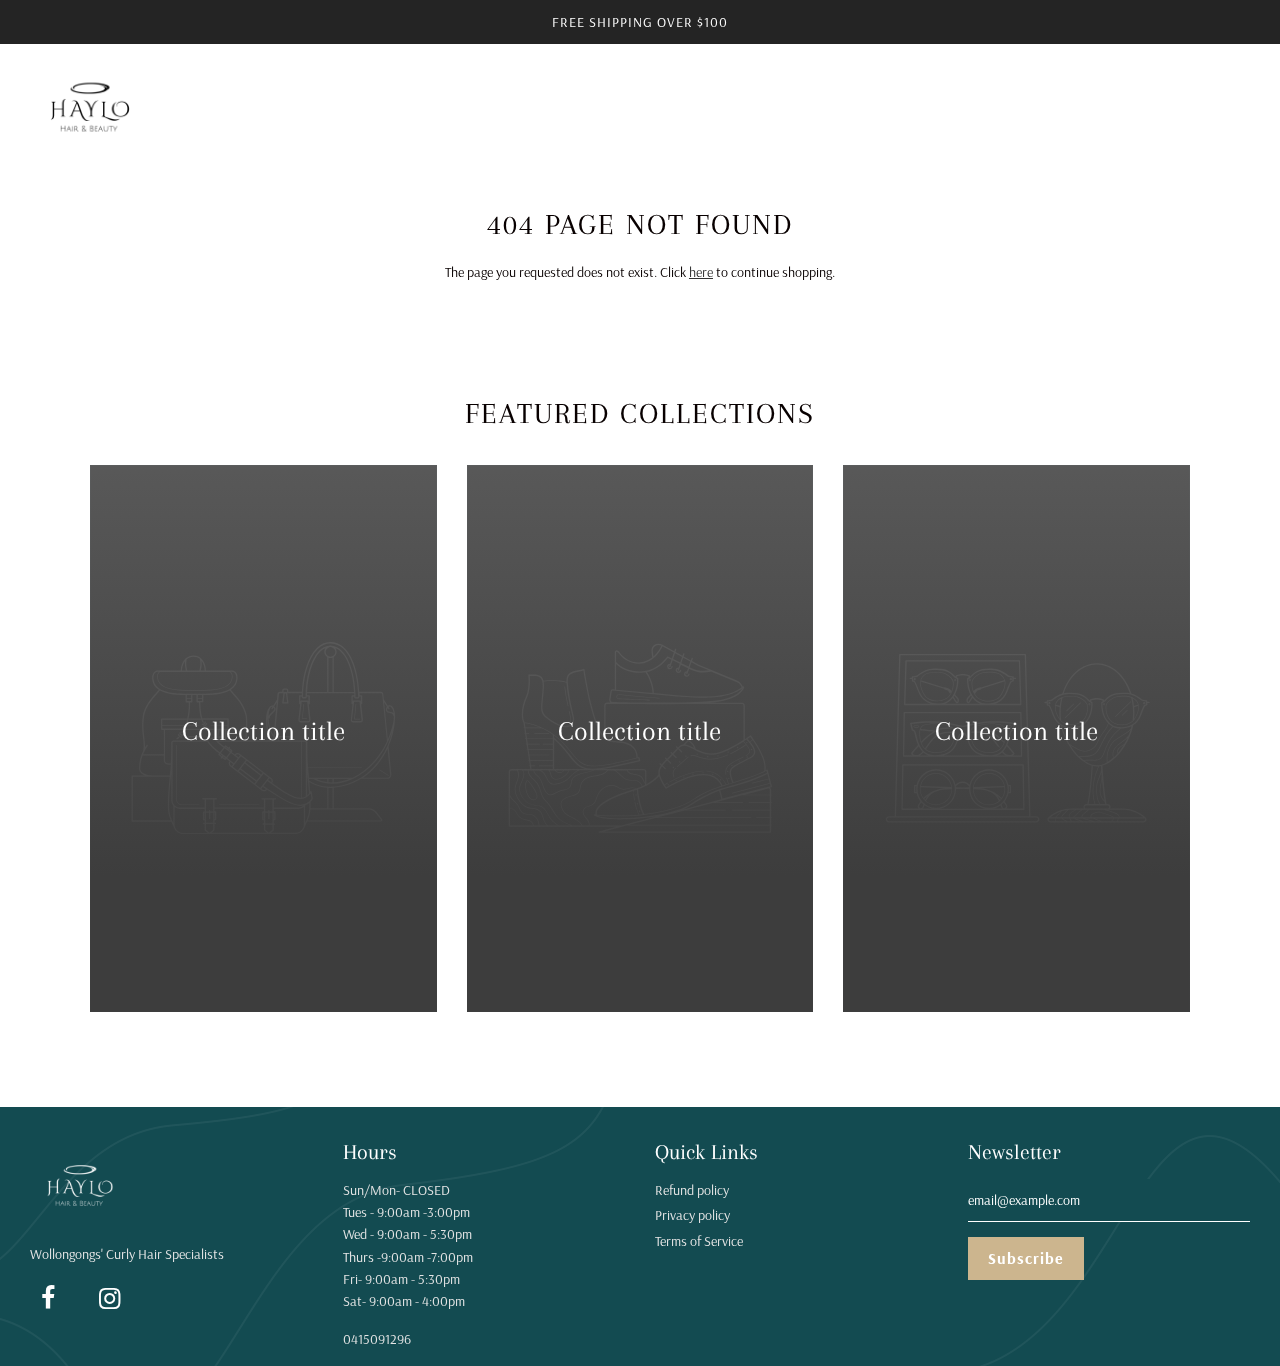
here (701, 272)
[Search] (1136, 109)
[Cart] (1237, 109)
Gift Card (1069, 108)
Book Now (979, 108)
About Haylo (879, 108)
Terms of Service (699, 1241)
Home (314, 108)
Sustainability (562, 108)
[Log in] (1186, 109)
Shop (472, 108)
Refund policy (692, 1190)
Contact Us (776, 108)
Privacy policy (692, 1215)
